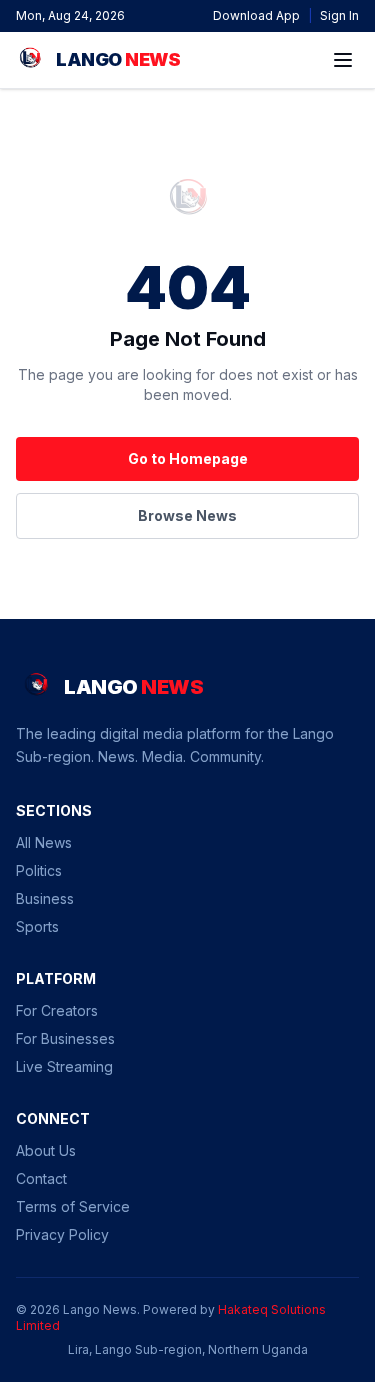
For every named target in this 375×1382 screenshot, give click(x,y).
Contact (41, 1178)
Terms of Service (73, 1206)
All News (44, 842)
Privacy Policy (62, 1234)
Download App (256, 15)
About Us (46, 1150)
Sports (37, 926)
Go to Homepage (188, 458)
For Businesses (65, 1038)
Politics (39, 870)
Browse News (187, 515)
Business (45, 898)
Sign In (339, 15)
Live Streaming (64, 1066)
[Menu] (343, 60)
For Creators (57, 1010)
